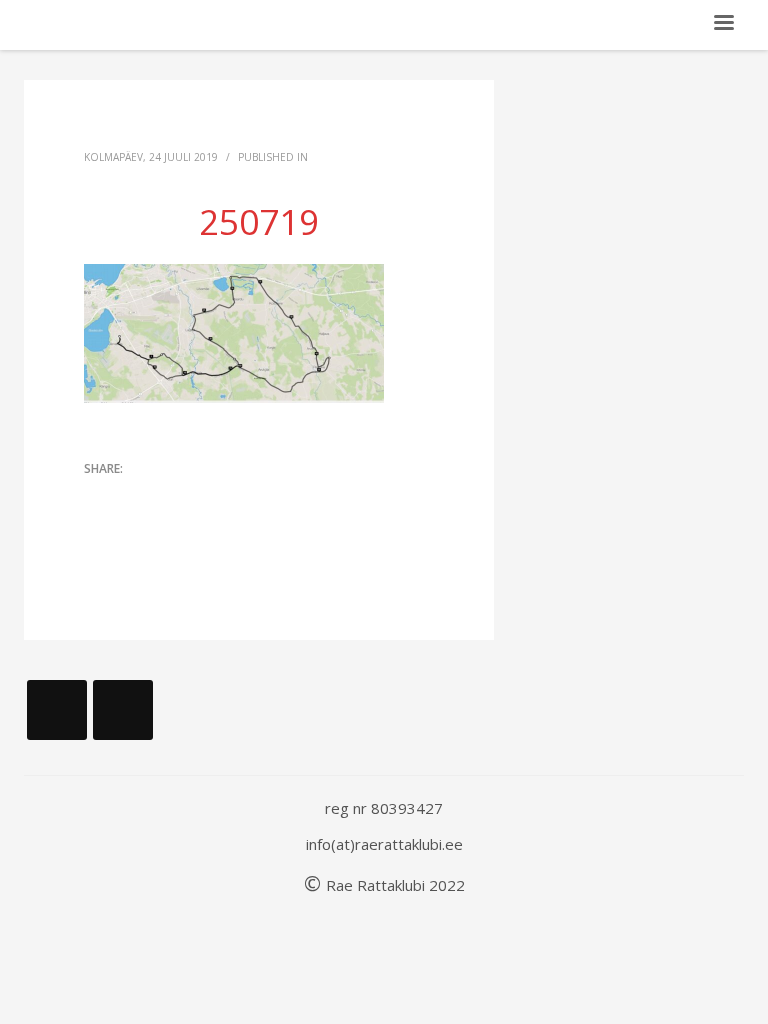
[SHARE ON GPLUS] (169, 497)
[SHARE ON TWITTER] (99, 498)
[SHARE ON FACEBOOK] (134, 497)
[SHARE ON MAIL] (99, 525)
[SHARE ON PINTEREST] (204, 497)
